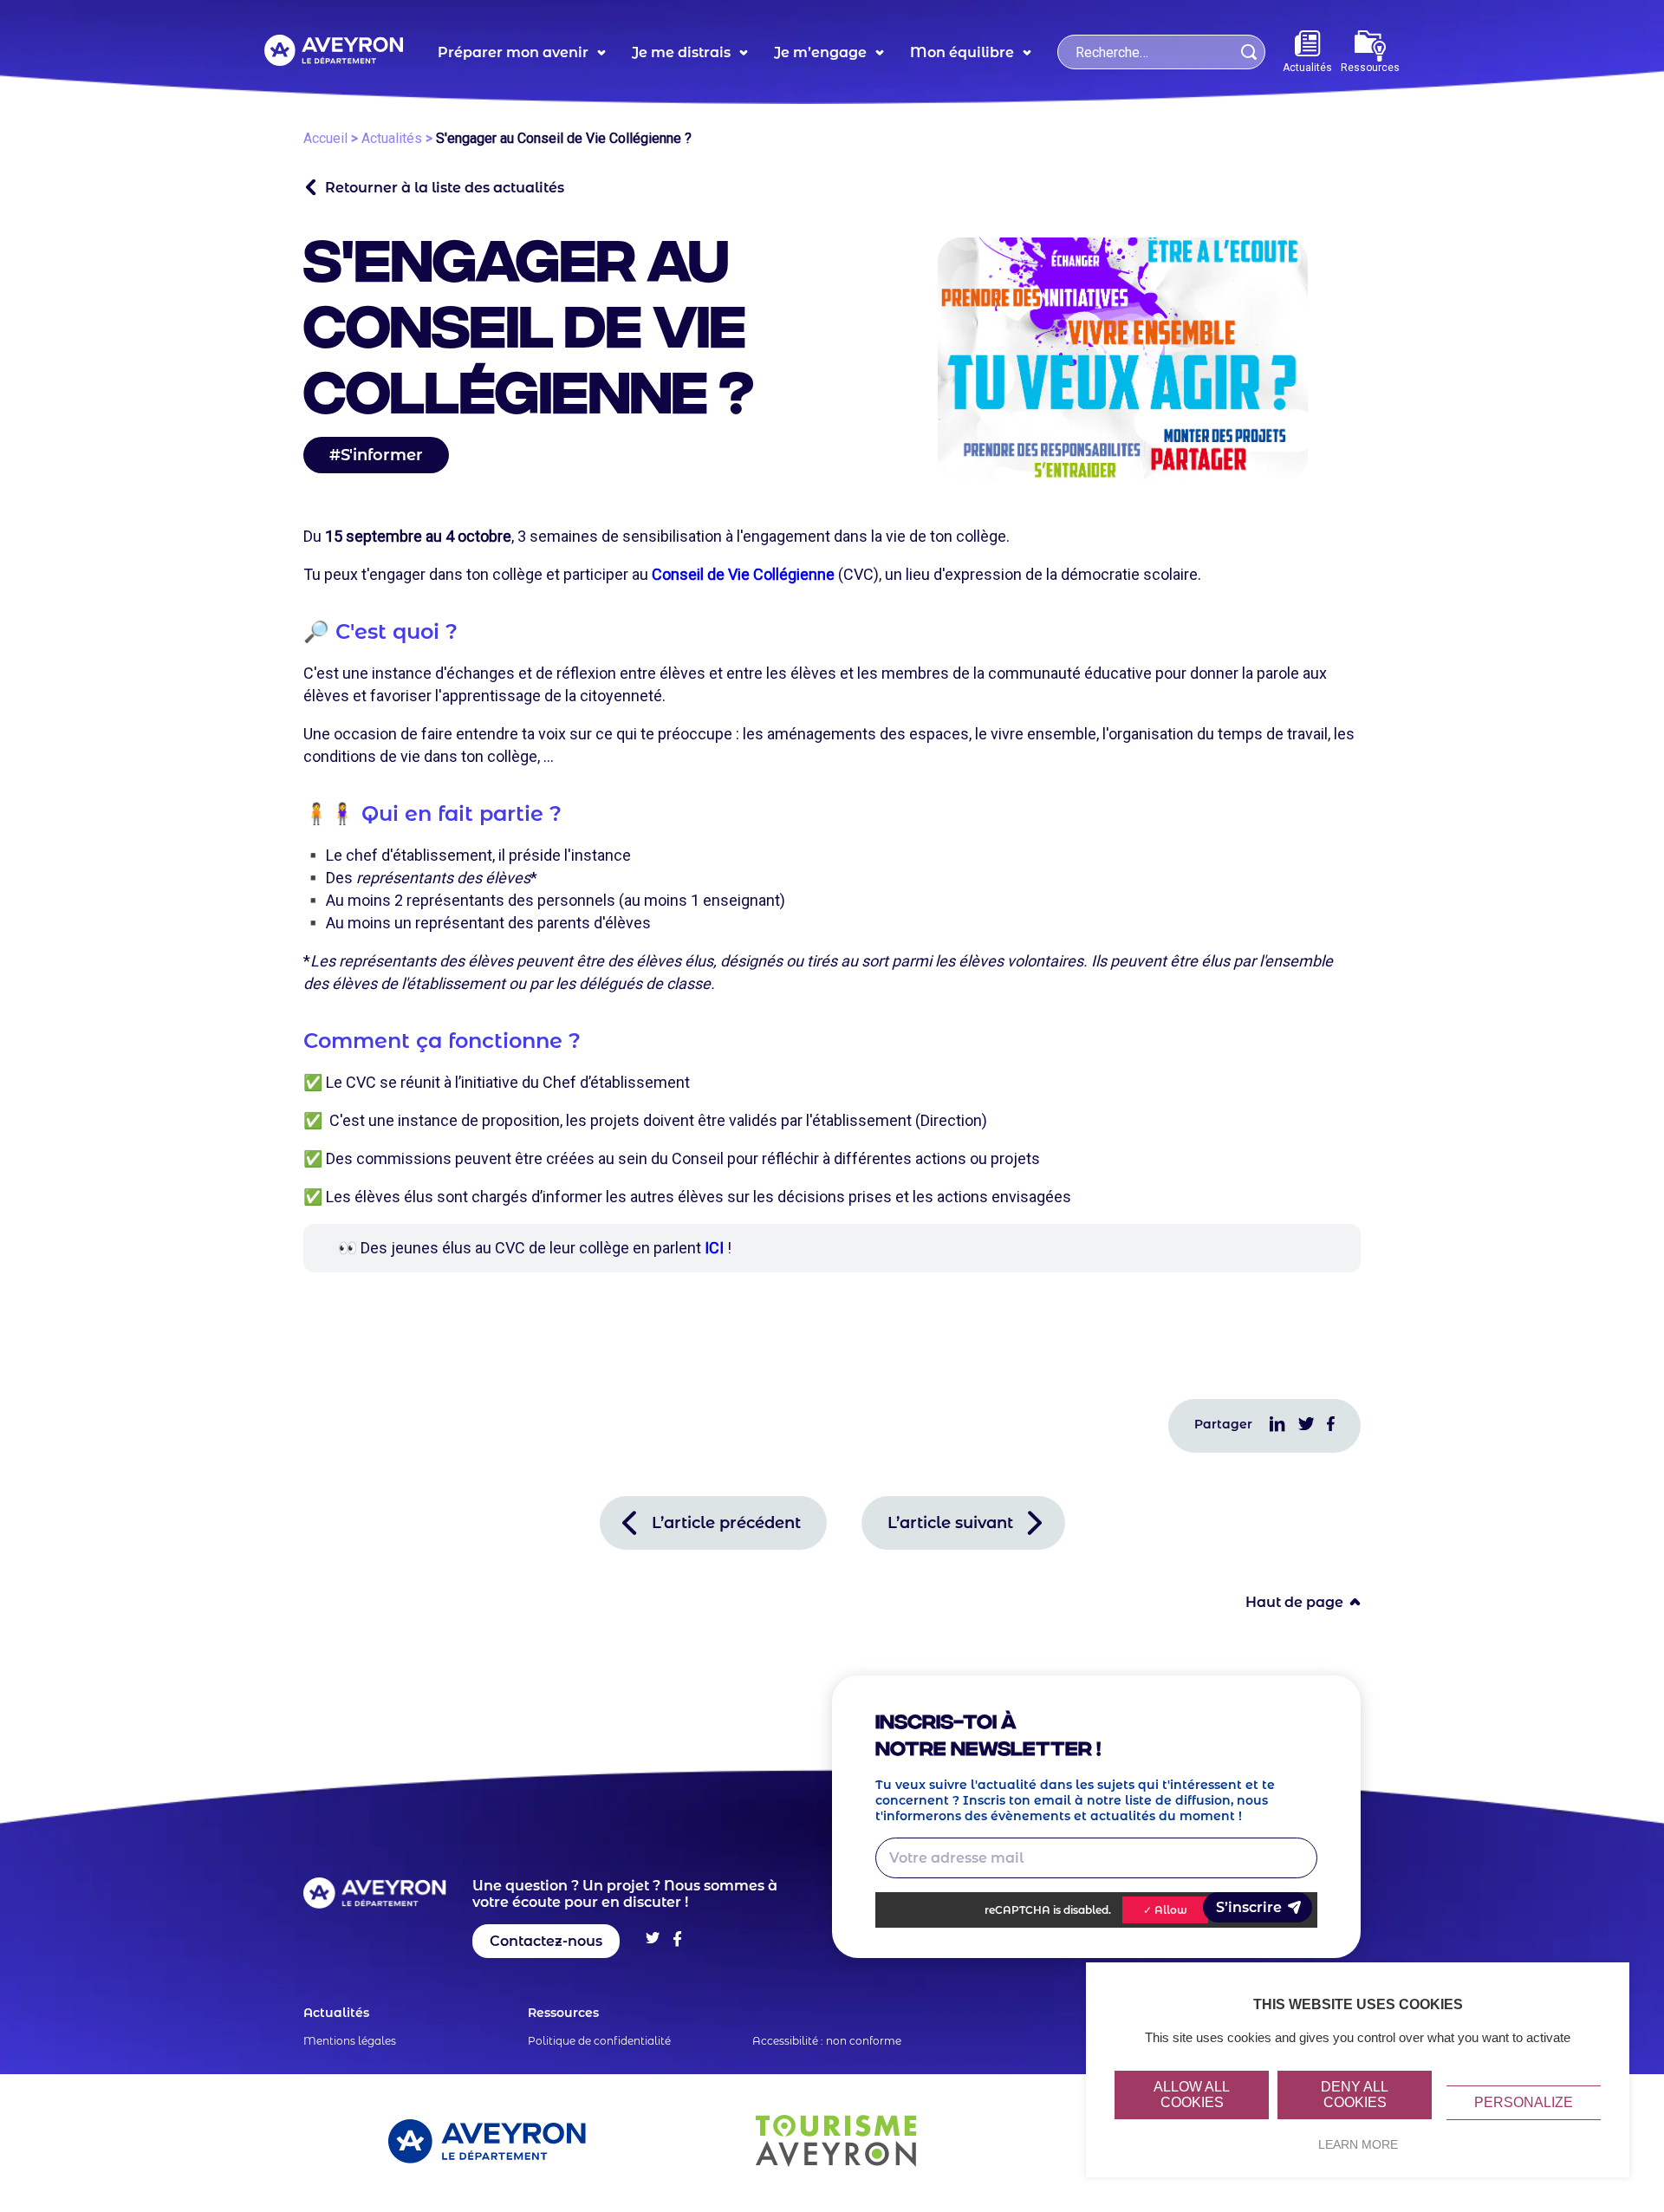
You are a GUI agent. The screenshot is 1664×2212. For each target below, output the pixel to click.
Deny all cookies (1355, 2095)
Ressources (1370, 68)
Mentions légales (350, 2041)
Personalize (1524, 2102)
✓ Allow (1165, 1910)
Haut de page (1294, 1602)
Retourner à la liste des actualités (445, 188)
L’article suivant (950, 1523)
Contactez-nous (546, 1941)
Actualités (1307, 68)
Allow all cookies (1192, 2095)
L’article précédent (726, 1523)
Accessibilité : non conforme (827, 2041)
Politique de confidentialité (599, 2041)
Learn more (1358, 2144)
